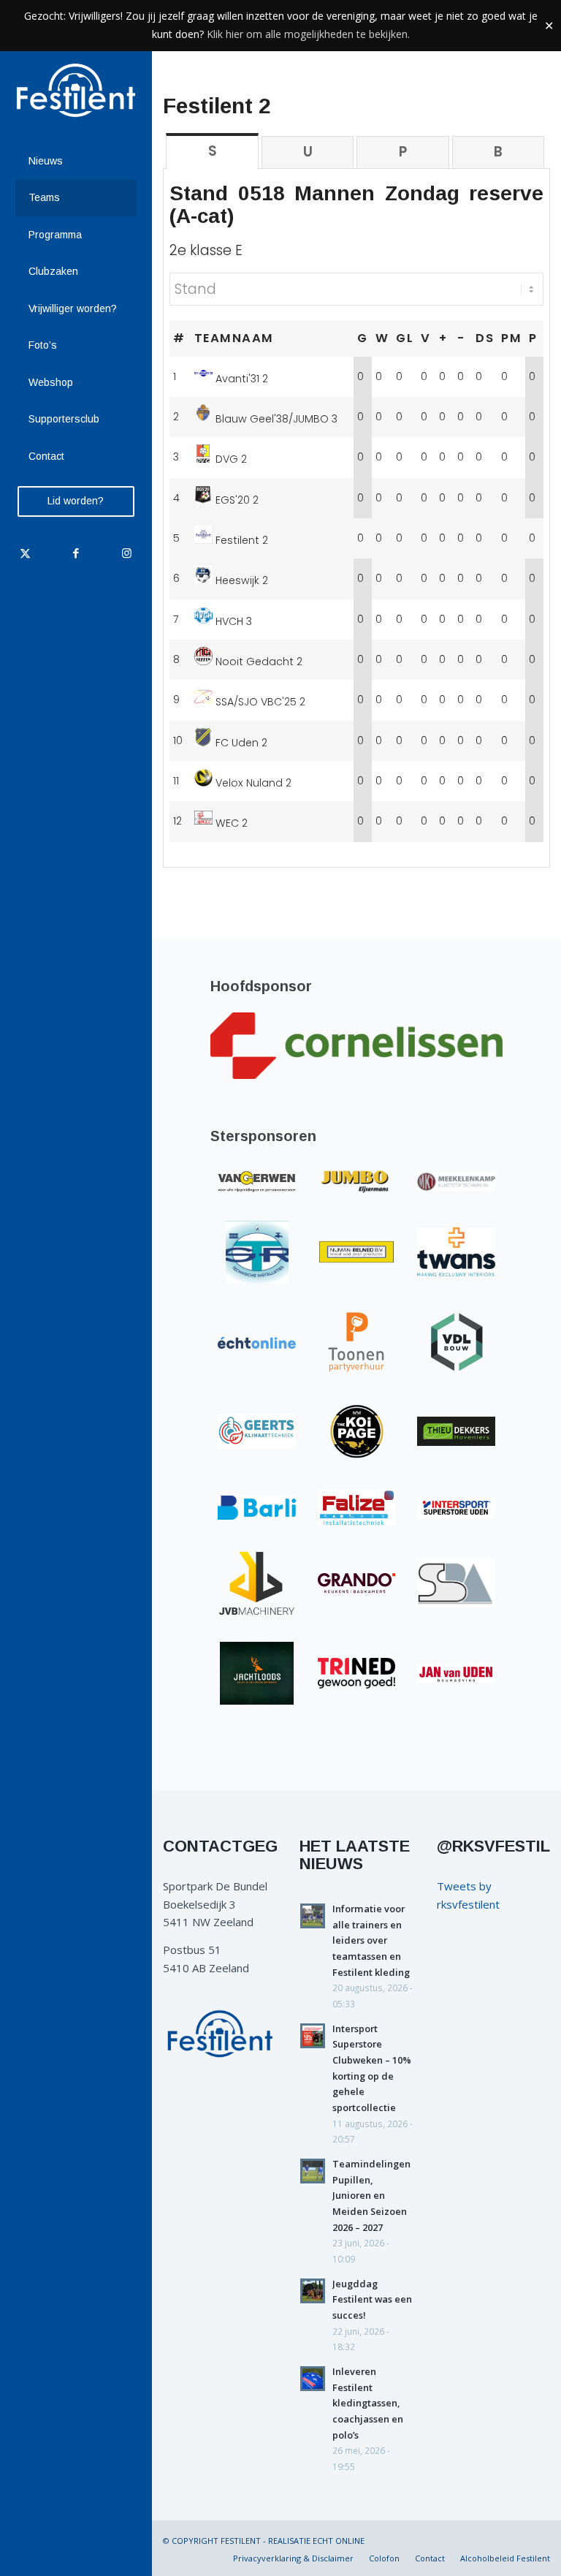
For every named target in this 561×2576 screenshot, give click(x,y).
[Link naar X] (25, 553)
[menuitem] (76, 162)
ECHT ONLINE (339, 2541)
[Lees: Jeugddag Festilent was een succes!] (313, 2291)
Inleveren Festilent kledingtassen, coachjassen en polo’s (368, 2403)
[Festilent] (76, 90)
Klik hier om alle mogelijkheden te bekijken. (308, 34)
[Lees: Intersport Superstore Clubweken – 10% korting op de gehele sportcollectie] (313, 2036)
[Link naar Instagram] (126, 553)
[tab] (212, 151)
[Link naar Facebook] (76, 553)
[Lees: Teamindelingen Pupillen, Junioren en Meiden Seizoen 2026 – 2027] (313, 2171)
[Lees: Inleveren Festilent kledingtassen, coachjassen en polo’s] (313, 2379)
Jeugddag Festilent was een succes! (372, 2299)
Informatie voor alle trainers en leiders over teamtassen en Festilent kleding (371, 1940)
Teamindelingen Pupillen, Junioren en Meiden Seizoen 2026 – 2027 (371, 2196)
